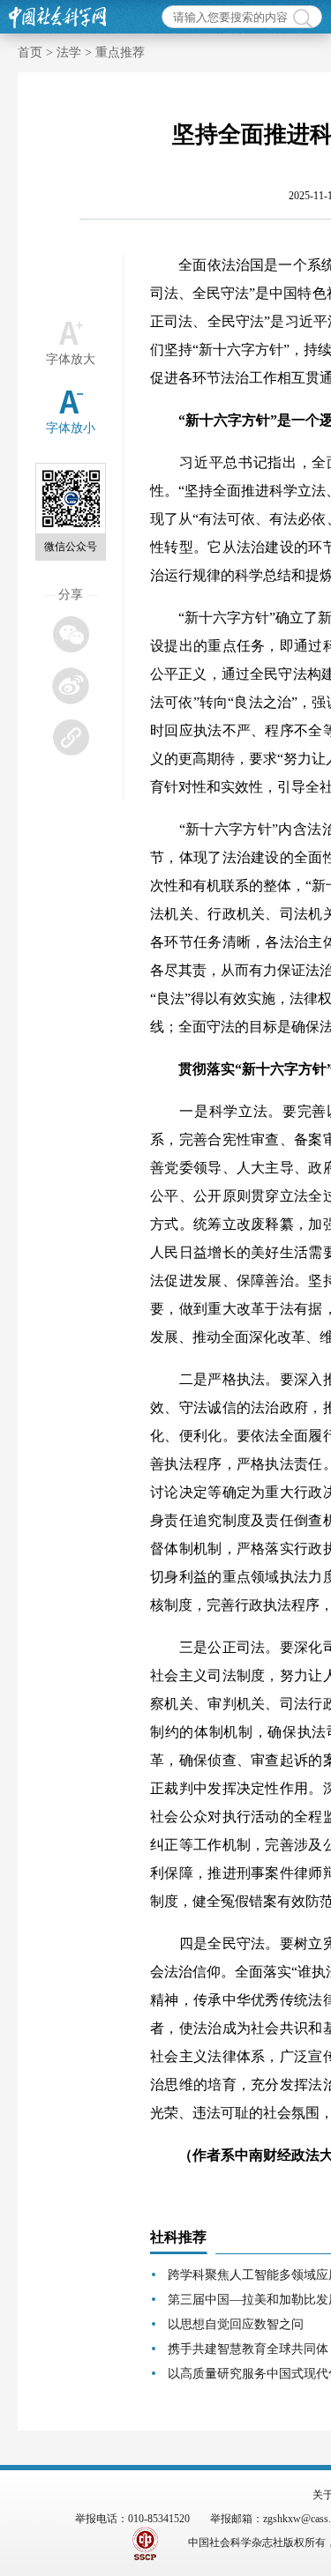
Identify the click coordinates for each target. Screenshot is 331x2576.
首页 (30, 52)
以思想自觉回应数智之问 (236, 2324)
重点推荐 (120, 52)
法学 (69, 52)
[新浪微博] (70, 685)
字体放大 (71, 359)
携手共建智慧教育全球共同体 (248, 2349)
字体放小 (71, 428)
